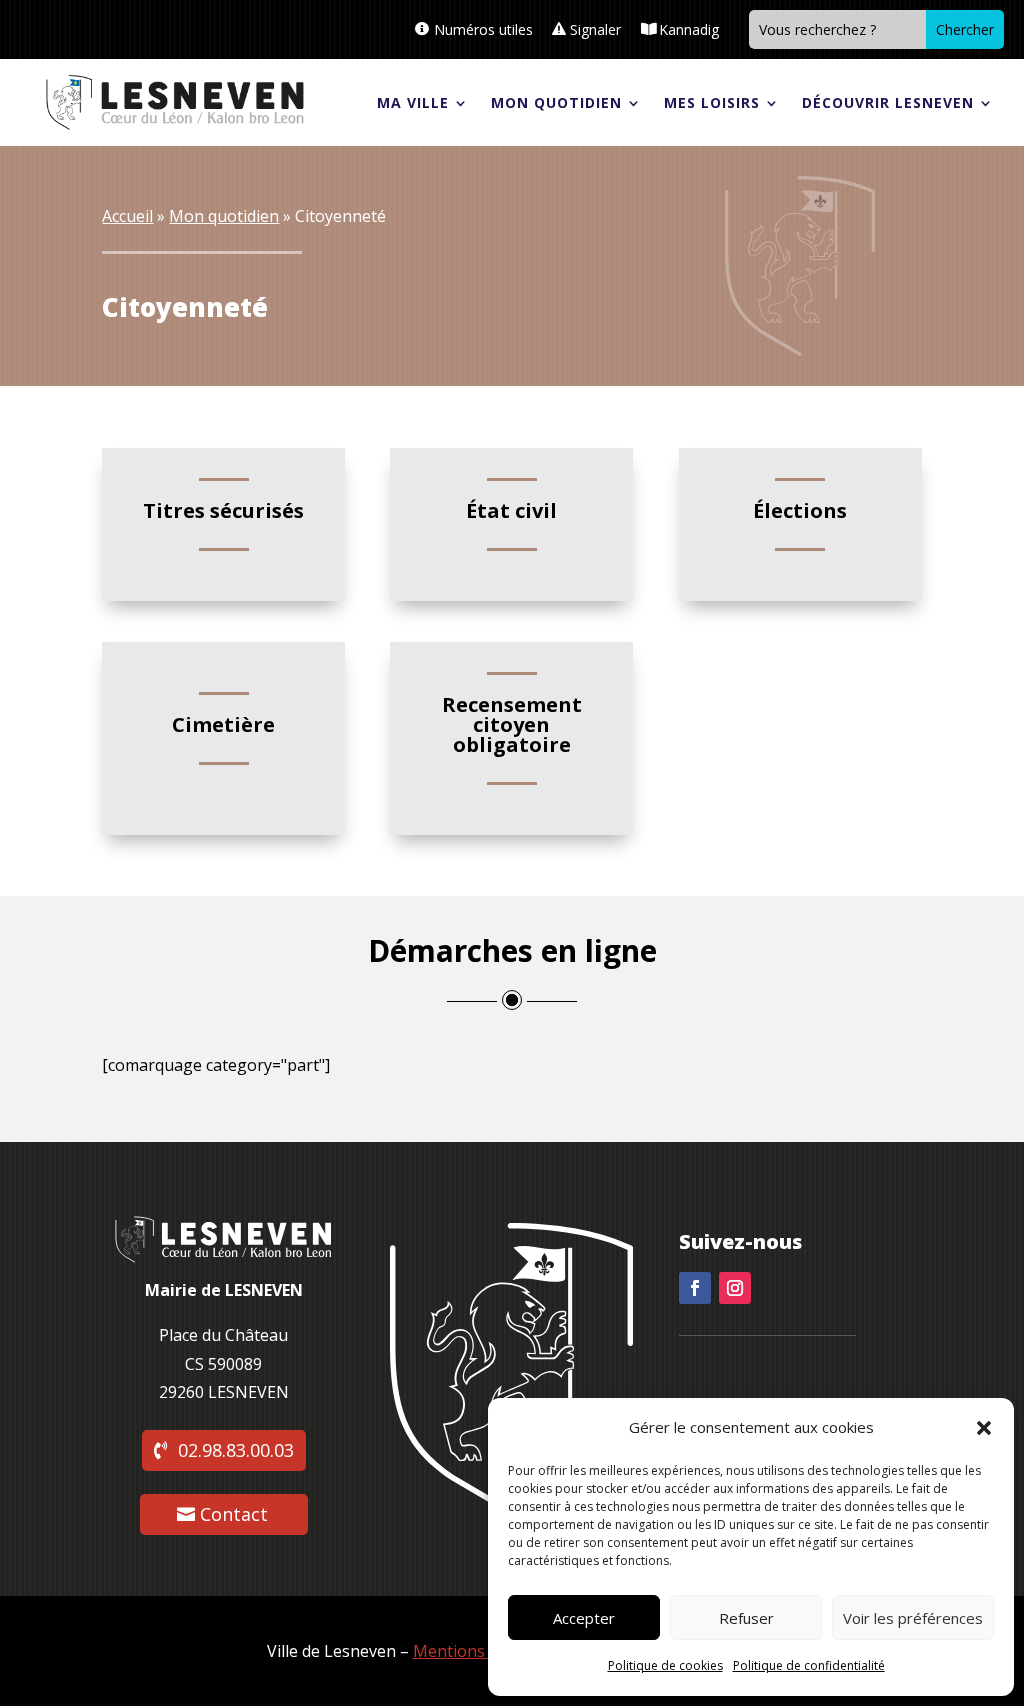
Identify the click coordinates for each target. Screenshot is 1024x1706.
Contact (234, 1514)
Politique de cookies (665, 1665)
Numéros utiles (483, 29)
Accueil (127, 216)
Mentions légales (477, 1651)
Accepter (584, 1618)
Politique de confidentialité (809, 1665)
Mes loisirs (712, 102)
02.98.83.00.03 (236, 1450)
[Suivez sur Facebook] (695, 1288)
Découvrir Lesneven (888, 102)
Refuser (746, 1618)
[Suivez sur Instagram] (735, 1288)
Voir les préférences (913, 1618)
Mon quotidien (556, 102)
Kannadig (689, 29)
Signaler (595, 29)
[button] (984, 1428)
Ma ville (413, 102)
